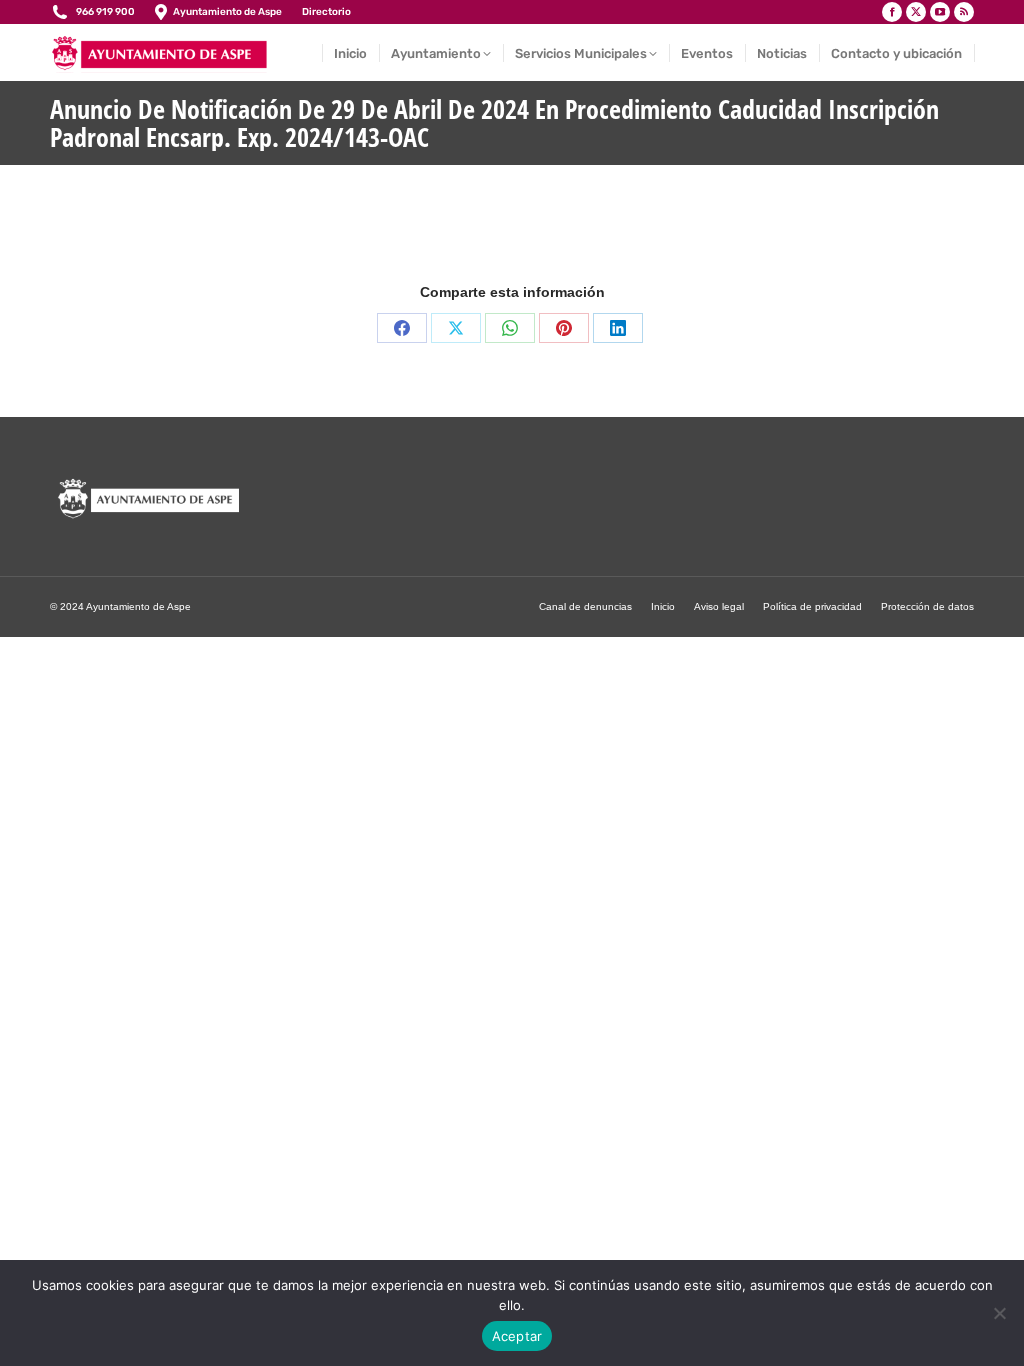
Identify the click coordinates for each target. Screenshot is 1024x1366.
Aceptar (517, 1336)
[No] (999, 1313)
